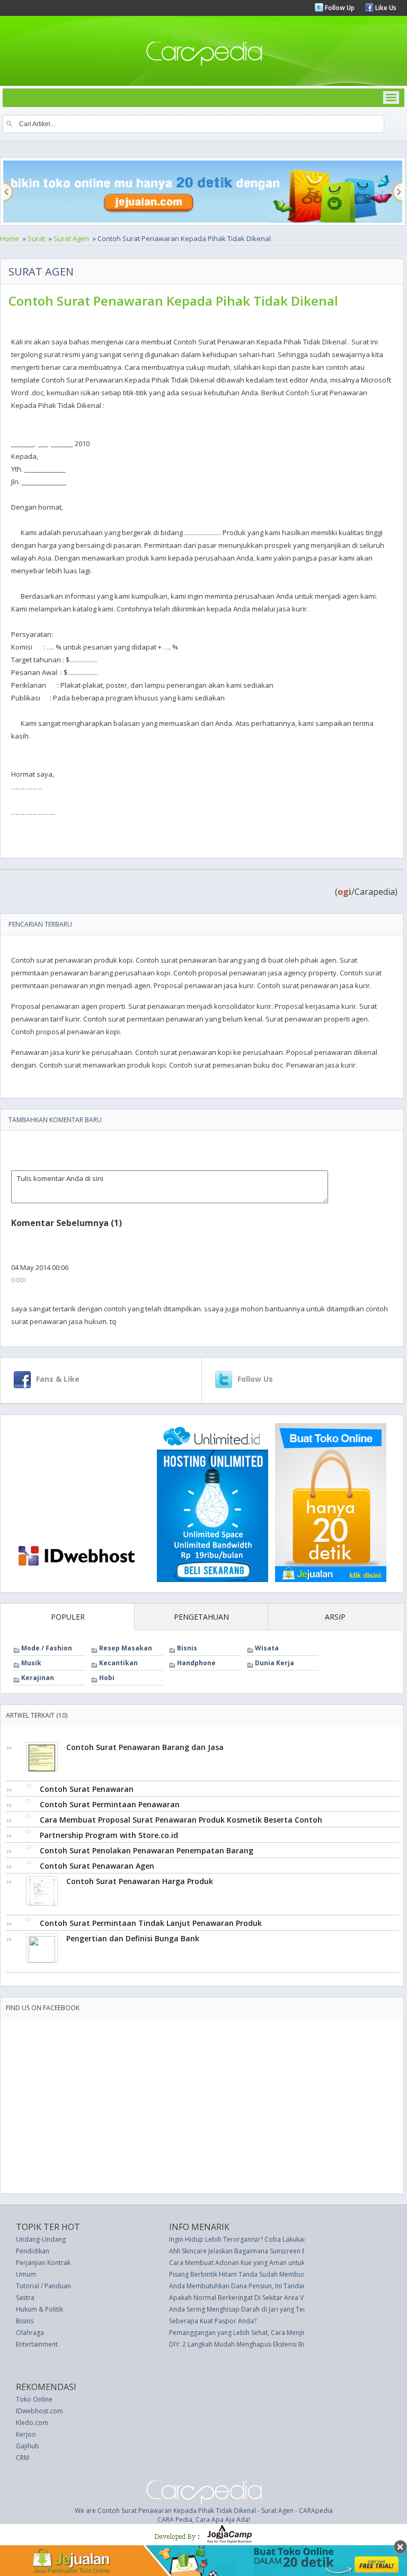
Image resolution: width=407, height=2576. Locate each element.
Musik (31, 1663)
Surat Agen (71, 238)
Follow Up (339, 8)
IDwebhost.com (39, 2411)
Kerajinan (38, 1678)
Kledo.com (32, 2423)
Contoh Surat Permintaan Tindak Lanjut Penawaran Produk (151, 1923)
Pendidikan (33, 2251)
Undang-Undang (41, 2239)
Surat (36, 238)
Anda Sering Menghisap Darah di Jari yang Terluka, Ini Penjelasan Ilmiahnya (281, 2309)
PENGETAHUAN (201, 1617)
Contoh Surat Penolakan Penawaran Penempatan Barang (147, 1850)
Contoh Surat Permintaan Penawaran (110, 1804)
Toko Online (34, 2399)
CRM (23, 2458)
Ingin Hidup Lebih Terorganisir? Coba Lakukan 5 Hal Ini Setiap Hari (268, 2239)
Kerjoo (26, 2434)
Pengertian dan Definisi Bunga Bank (133, 1938)
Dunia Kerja (275, 1663)
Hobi (107, 1678)
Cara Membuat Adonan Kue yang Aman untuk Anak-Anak (254, 2263)
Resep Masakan (126, 1648)
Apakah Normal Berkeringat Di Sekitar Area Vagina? (246, 2298)
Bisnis (187, 1648)
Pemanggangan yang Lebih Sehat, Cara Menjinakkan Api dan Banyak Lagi (277, 2333)
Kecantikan (118, 1663)
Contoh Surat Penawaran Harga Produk (140, 1881)
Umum (26, 2274)
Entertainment (37, 2344)
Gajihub (28, 2446)
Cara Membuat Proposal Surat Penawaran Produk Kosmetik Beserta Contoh (181, 1820)
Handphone (196, 1663)
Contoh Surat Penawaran (87, 1789)
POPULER (68, 1617)
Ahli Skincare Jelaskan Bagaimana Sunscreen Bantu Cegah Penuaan (268, 2251)
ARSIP (335, 1617)
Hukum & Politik (39, 2309)
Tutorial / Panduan (43, 2286)
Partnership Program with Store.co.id (109, 1835)
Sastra (25, 2298)
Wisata (267, 1648)
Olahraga (30, 2333)
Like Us (385, 8)
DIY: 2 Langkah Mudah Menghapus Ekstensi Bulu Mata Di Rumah (264, 2344)
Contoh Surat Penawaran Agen (97, 1866)
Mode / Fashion (47, 1648)
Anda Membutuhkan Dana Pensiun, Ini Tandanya (241, 2286)
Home (10, 238)
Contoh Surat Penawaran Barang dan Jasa (145, 1747)
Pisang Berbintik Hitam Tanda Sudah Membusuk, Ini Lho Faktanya (266, 2274)
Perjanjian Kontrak (43, 2263)
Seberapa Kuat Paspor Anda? (213, 2321)
